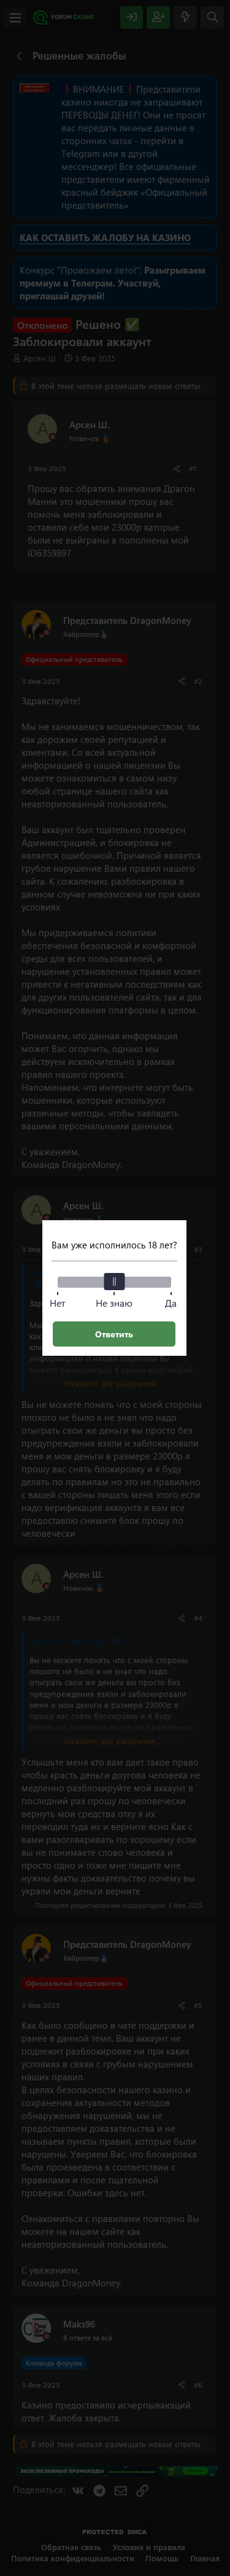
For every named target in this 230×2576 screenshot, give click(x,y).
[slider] (114, 1282)
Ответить (114, 1334)
